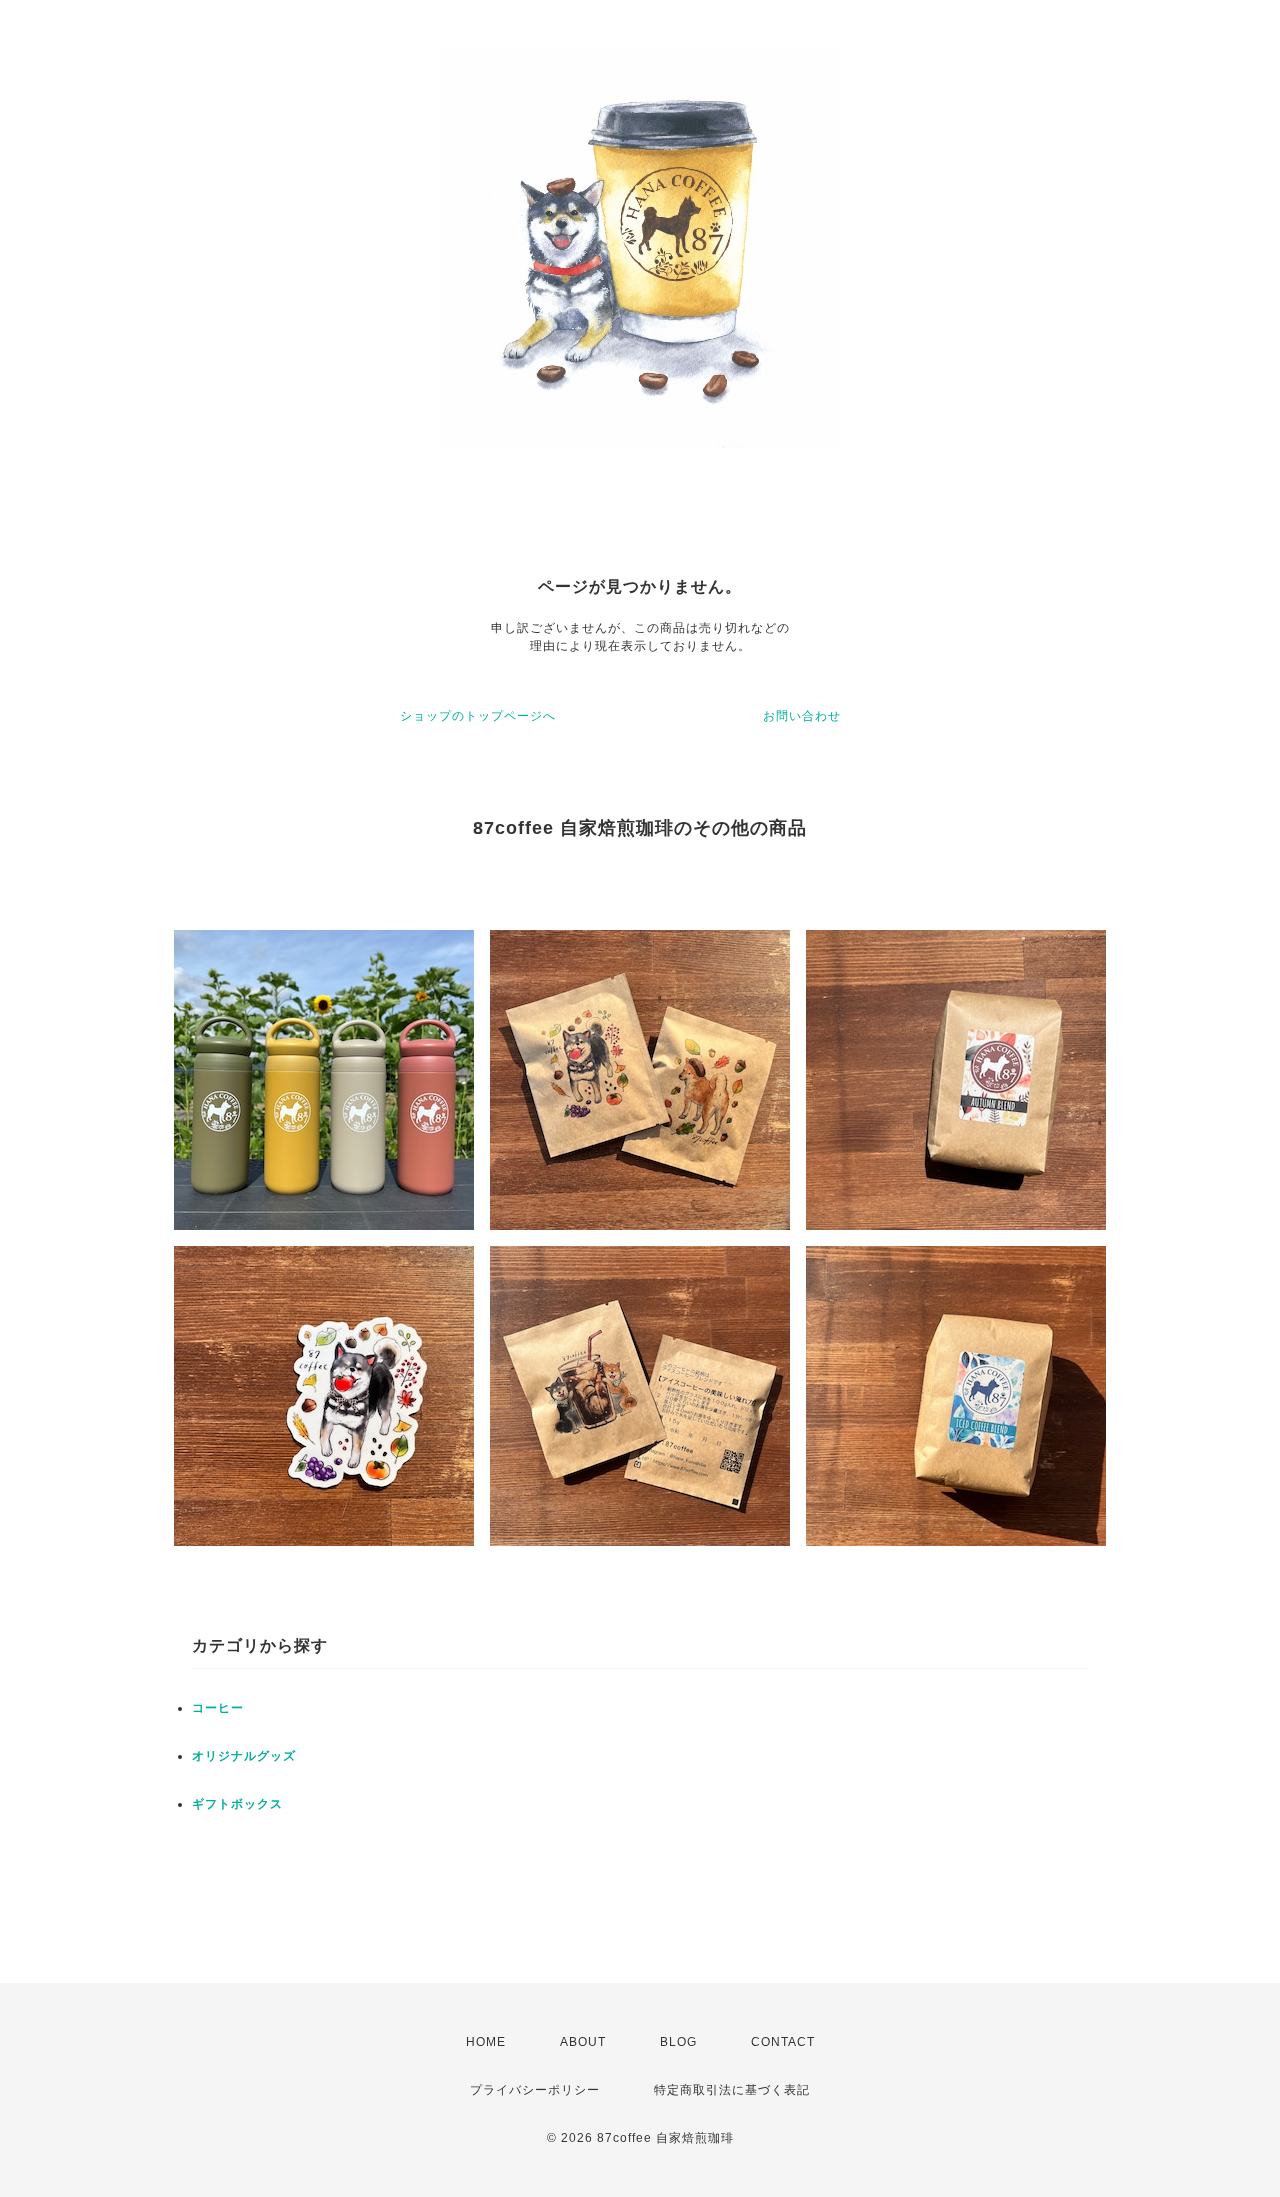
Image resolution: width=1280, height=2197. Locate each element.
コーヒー (218, 1708)
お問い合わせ (802, 716)
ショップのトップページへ (478, 716)
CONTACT (783, 2042)
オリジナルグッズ (244, 1756)
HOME (486, 2042)
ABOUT (583, 2042)
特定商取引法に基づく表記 (732, 2090)
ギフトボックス (237, 1804)
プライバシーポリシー (535, 2090)
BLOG (678, 2042)
